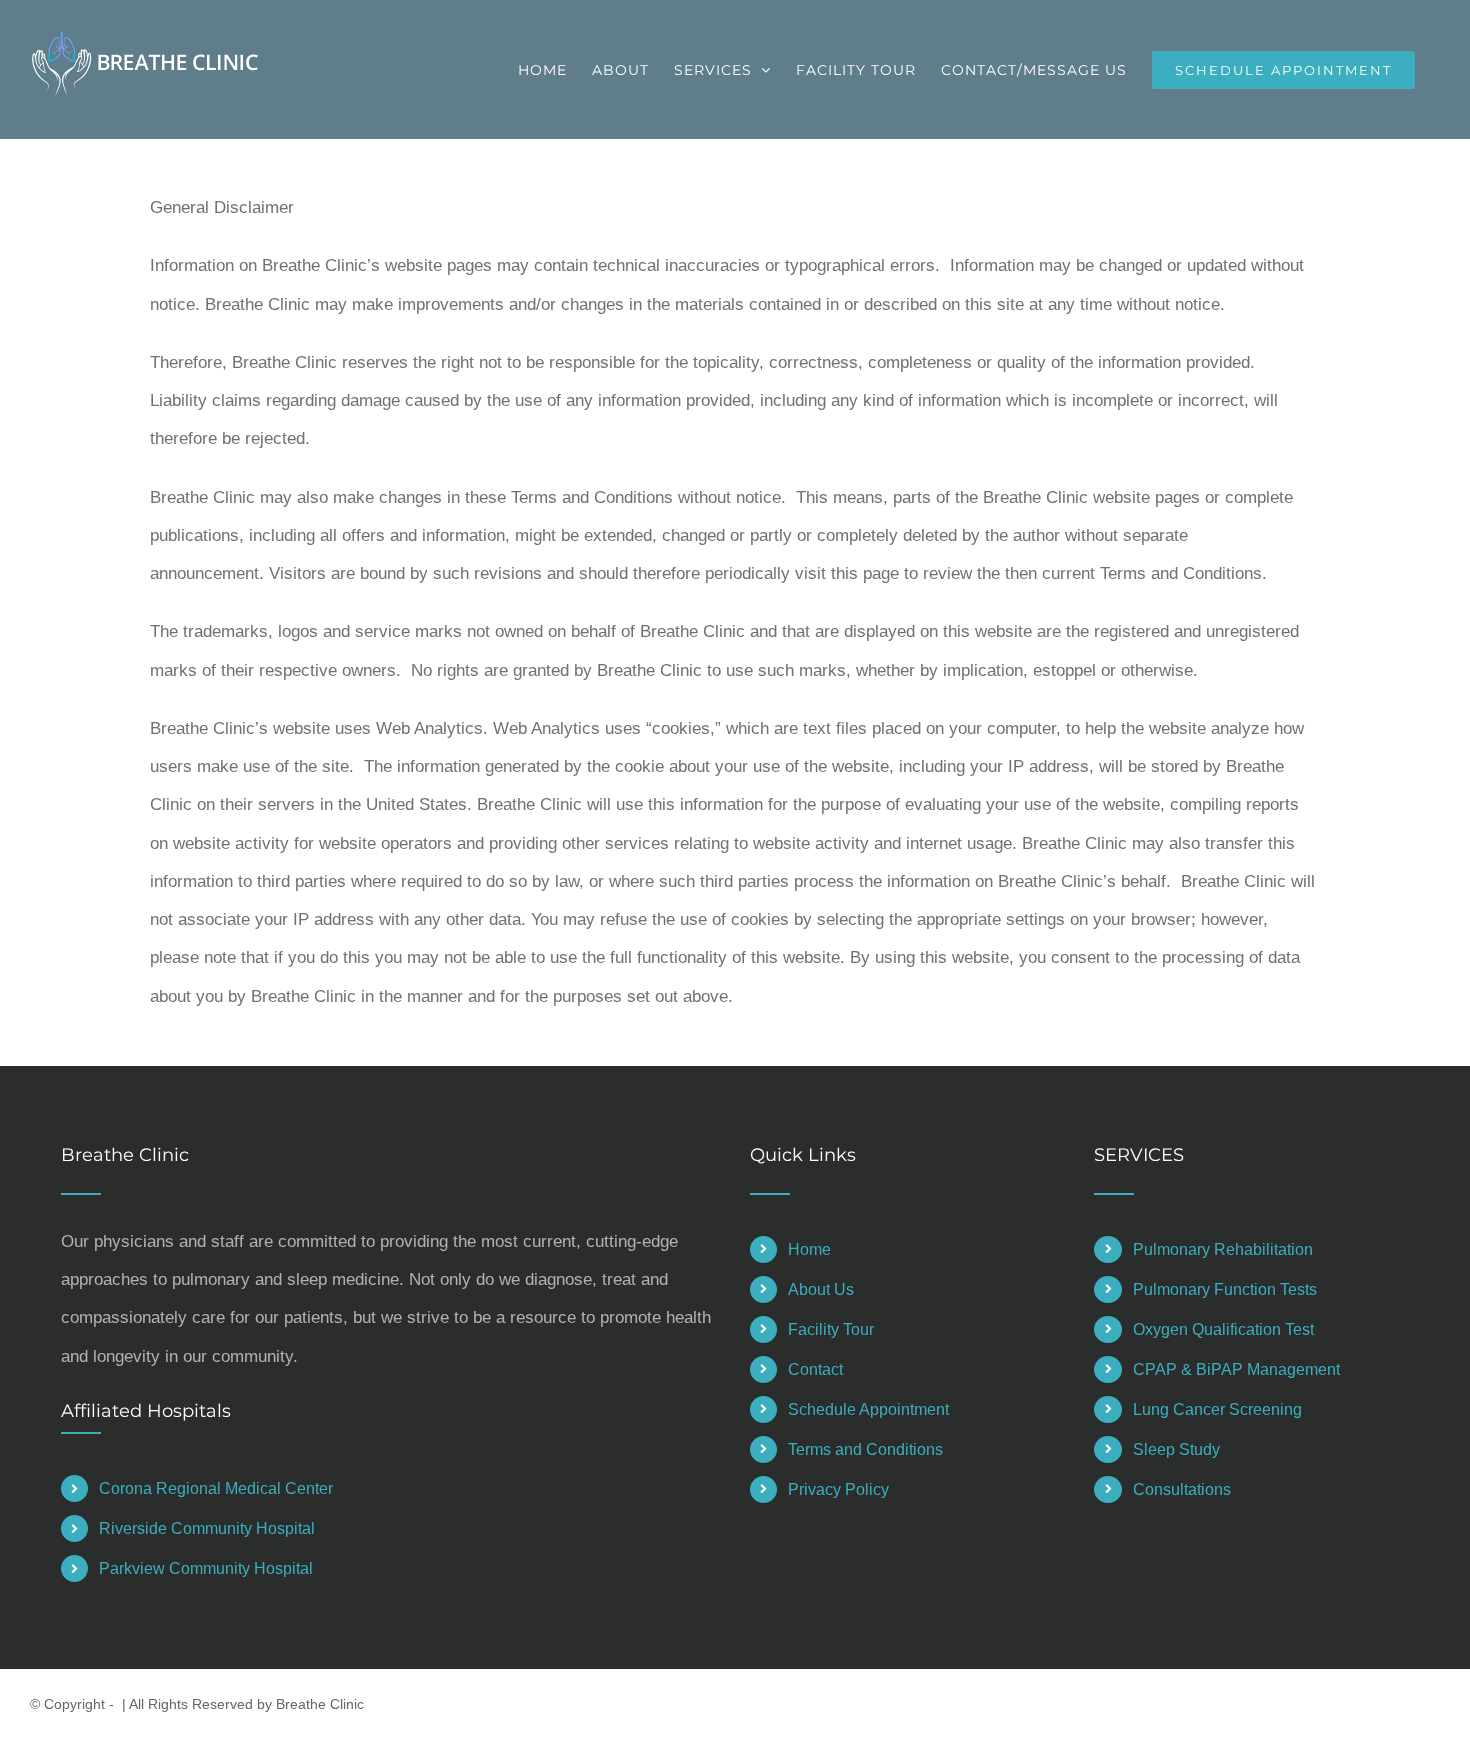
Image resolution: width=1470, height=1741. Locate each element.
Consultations (1182, 1489)
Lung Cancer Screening (1217, 1409)
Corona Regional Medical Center (216, 1488)
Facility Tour (831, 1329)
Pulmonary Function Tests (1225, 1289)
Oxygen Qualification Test (1223, 1329)
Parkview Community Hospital (206, 1568)
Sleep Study (1176, 1449)
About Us (821, 1289)
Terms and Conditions (865, 1449)
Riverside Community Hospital (207, 1528)
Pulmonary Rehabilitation (1223, 1249)
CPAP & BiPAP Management (1236, 1369)
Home (809, 1249)
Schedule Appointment (868, 1409)
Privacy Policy (838, 1489)
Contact (815, 1369)
